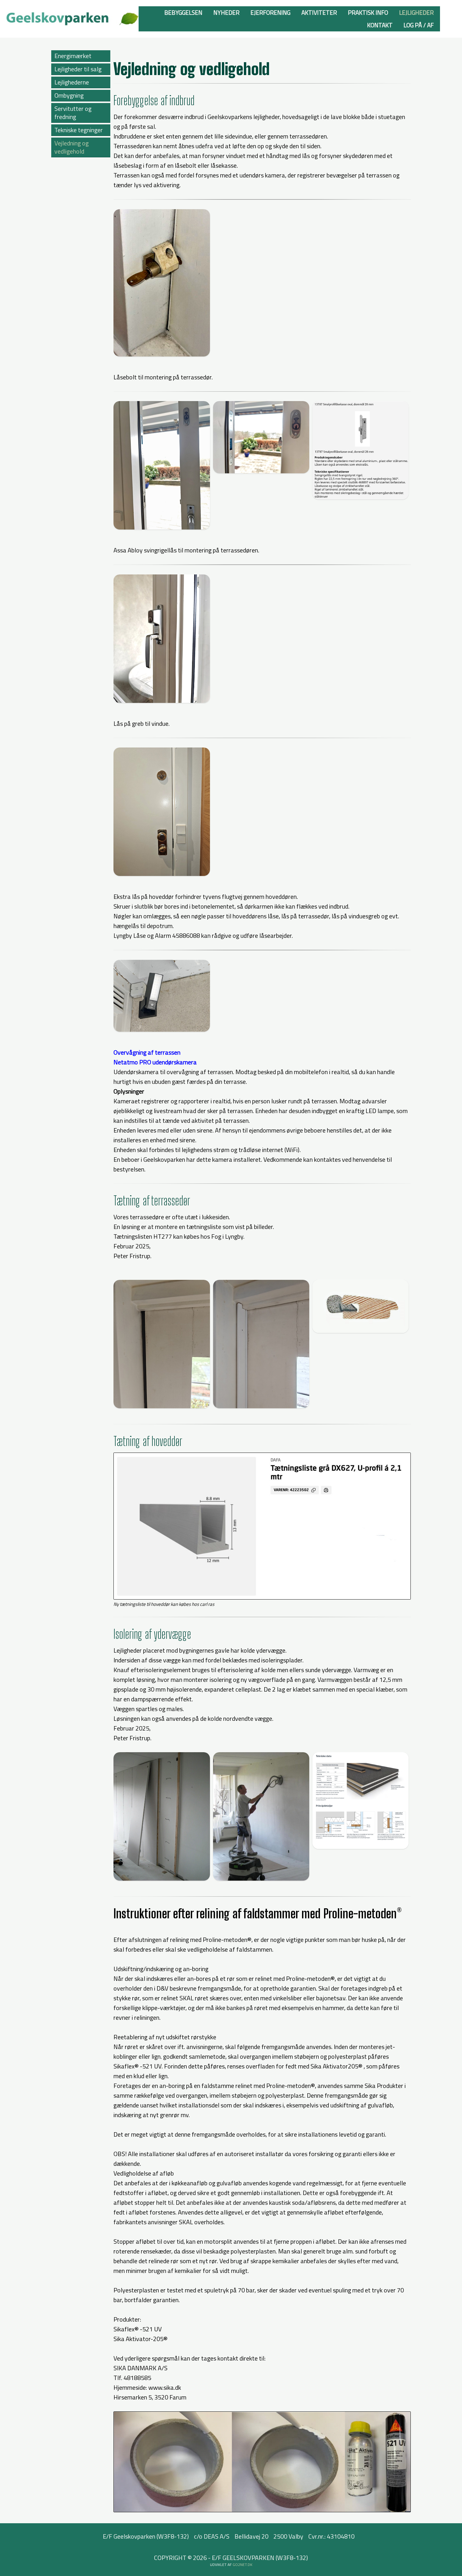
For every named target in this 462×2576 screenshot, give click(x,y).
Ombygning (69, 95)
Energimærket (73, 56)
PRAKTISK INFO (368, 12)
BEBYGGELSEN (183, 12)
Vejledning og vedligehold (71, 147)
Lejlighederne (72, 82)
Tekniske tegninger (79, 130)
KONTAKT (380, 25)
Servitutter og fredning (73, 113)
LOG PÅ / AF (419, 25)
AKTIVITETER (319, 12)
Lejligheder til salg (78, 69)
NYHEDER (226, 12)
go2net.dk (242, 2565)
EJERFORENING (270, 12)
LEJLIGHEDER (416, 12)
